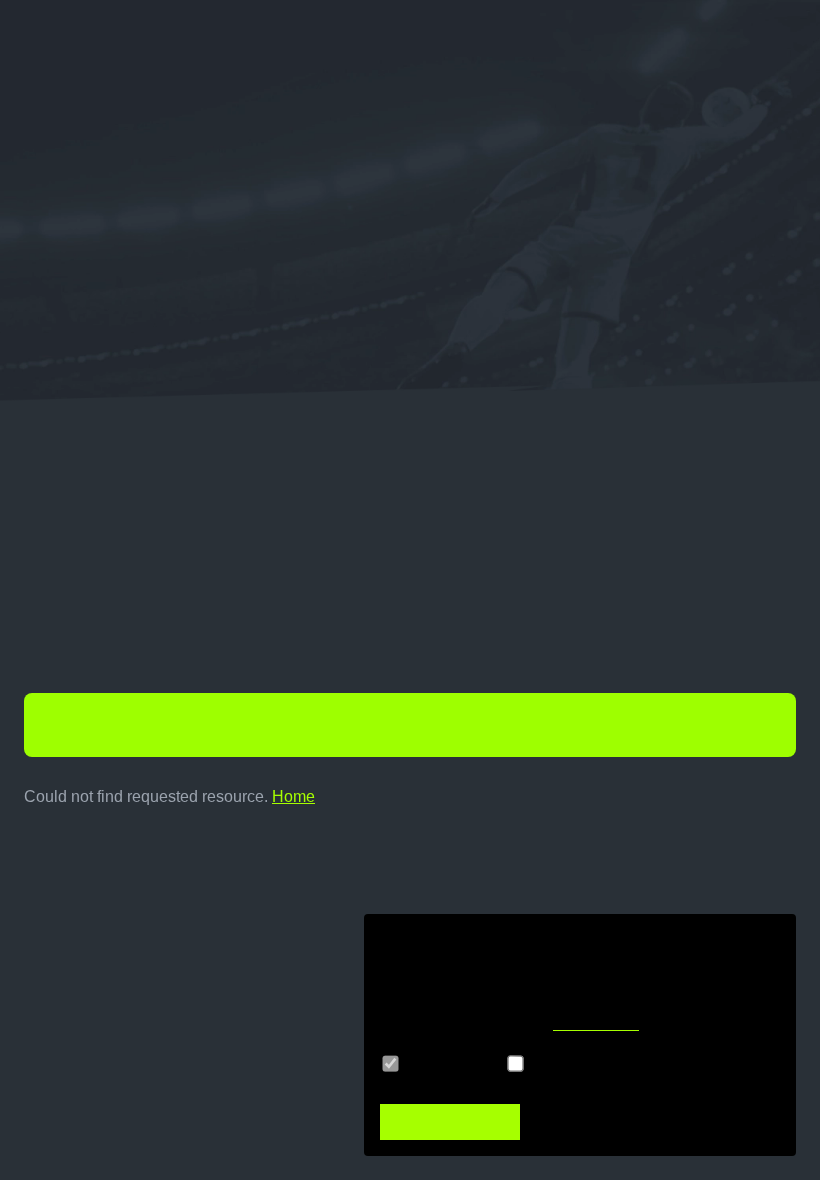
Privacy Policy (596, 1024)
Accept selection (644, 1122)
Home (293, 796)
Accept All (450, 1122)
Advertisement (588, 1063)
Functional (448, 1063)
